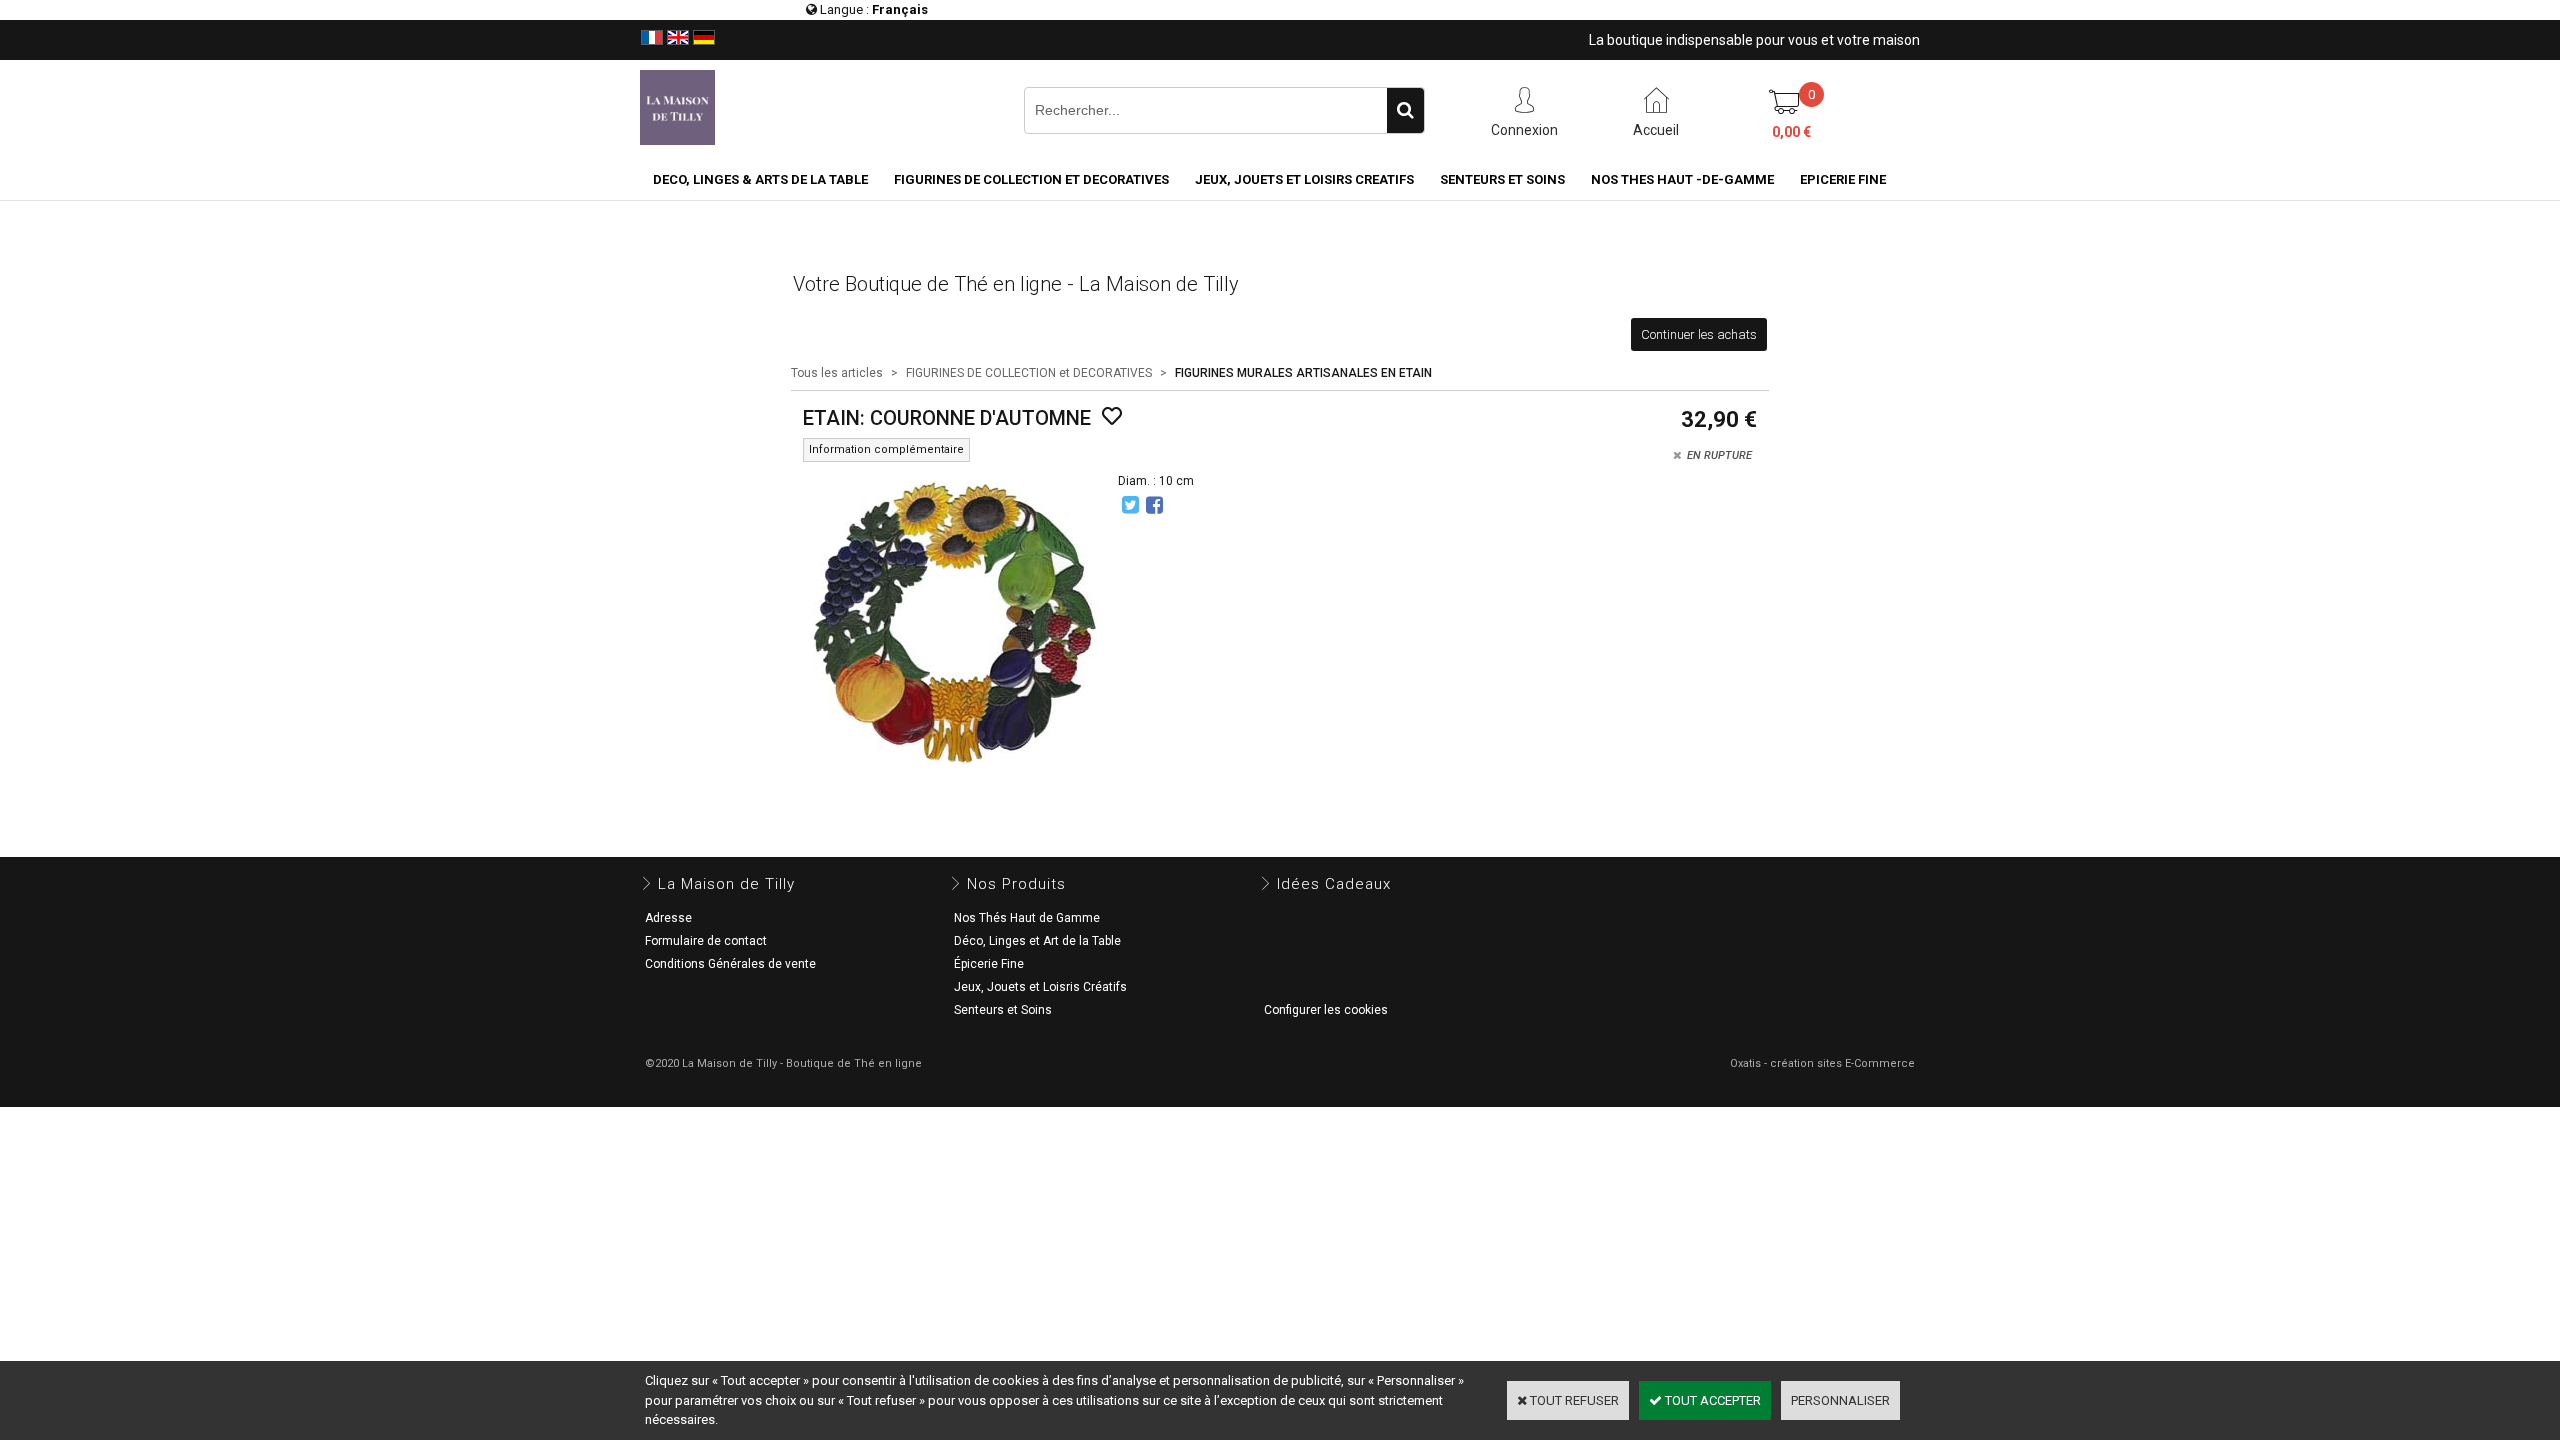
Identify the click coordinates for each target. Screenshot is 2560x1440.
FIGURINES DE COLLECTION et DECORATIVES (1031, 179)
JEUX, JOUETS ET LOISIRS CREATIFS (1304, 179)
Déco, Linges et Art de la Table (1037, 941)
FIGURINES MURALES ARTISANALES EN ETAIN (1303, 373)
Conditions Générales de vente (730, 964)
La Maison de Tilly (726, 884)
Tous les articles (837, 373)
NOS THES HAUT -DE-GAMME (1682, 179)
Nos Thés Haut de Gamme (1027, 918)
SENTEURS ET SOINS (1502, 179)
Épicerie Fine (989, 964)
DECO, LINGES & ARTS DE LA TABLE (760, 179)
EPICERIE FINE (1843, 179)
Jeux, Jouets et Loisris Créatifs (1040, 987)
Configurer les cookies (1326, 1010)
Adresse (668, 918)
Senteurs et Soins (1003, 1010)
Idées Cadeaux (1334, 884)
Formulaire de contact (706, 941)
